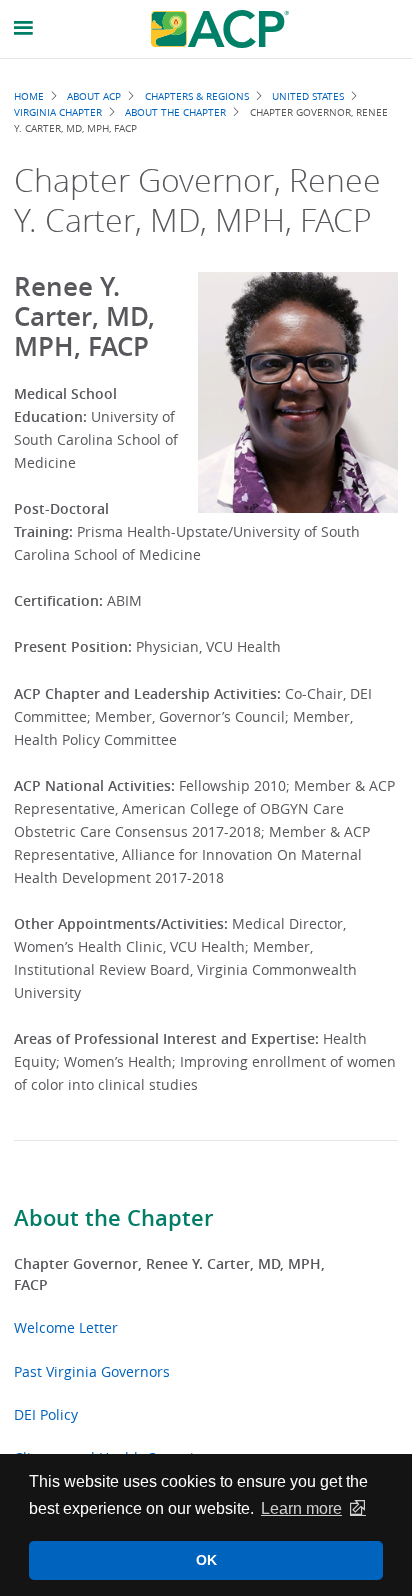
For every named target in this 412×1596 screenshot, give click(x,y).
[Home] (220, 29)
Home (29, 96)
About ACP (94, 96)
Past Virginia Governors (92, 1371)
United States (308, 96)
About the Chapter (113, 1218)
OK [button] (206, 1560)
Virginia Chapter (58, 112)
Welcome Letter (66, 1327)
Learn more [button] (301, 1508)
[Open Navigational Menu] (24, 28)
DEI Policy (46, 1414)
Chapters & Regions (197, 96)
